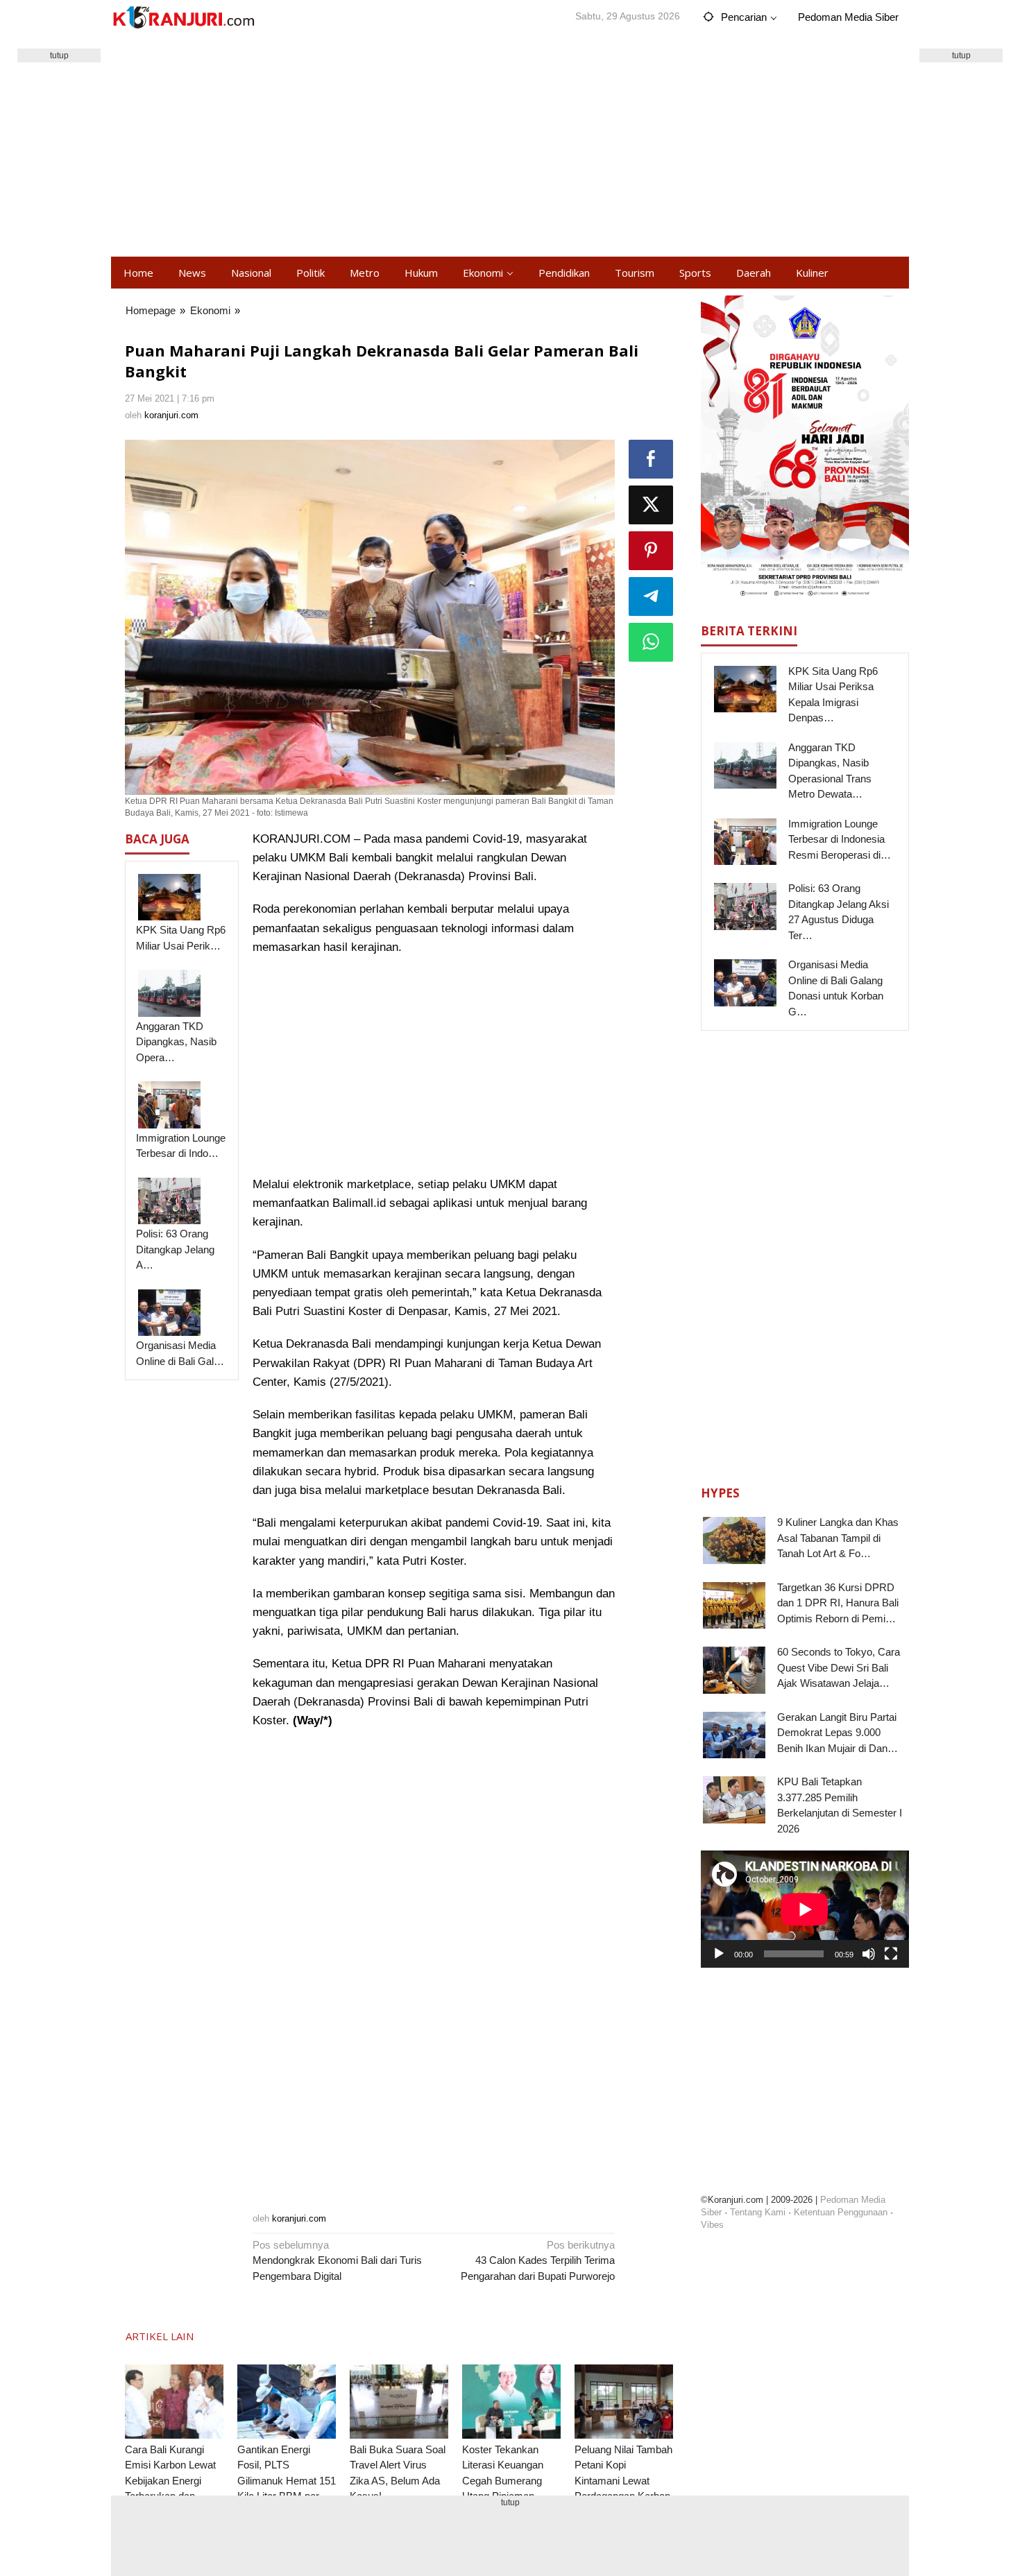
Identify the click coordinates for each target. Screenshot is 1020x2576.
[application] (805, 1909)
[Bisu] (869, 1954)
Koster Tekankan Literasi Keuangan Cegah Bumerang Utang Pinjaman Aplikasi (503, 2481)
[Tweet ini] (651, 505)
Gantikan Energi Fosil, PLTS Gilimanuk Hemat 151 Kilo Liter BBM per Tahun (287, 2481)
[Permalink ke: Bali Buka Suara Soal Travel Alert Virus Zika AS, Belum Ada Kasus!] (399, 2402)
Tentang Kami (758, 2212)
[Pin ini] (651, 551)
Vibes (712, 2225)
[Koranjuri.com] (183, 18)
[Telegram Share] (651, 596)
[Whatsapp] (651, 642)
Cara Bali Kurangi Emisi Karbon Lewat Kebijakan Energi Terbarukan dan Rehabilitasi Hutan (170, 2481)
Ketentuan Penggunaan (841, 2212)
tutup (59, 55)
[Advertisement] (510, 146)
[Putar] (719, 1954)
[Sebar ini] (651, 459)
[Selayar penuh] (891, 1954)
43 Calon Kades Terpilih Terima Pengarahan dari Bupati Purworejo (538, 2260)
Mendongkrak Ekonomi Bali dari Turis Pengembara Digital (337, 2260)
